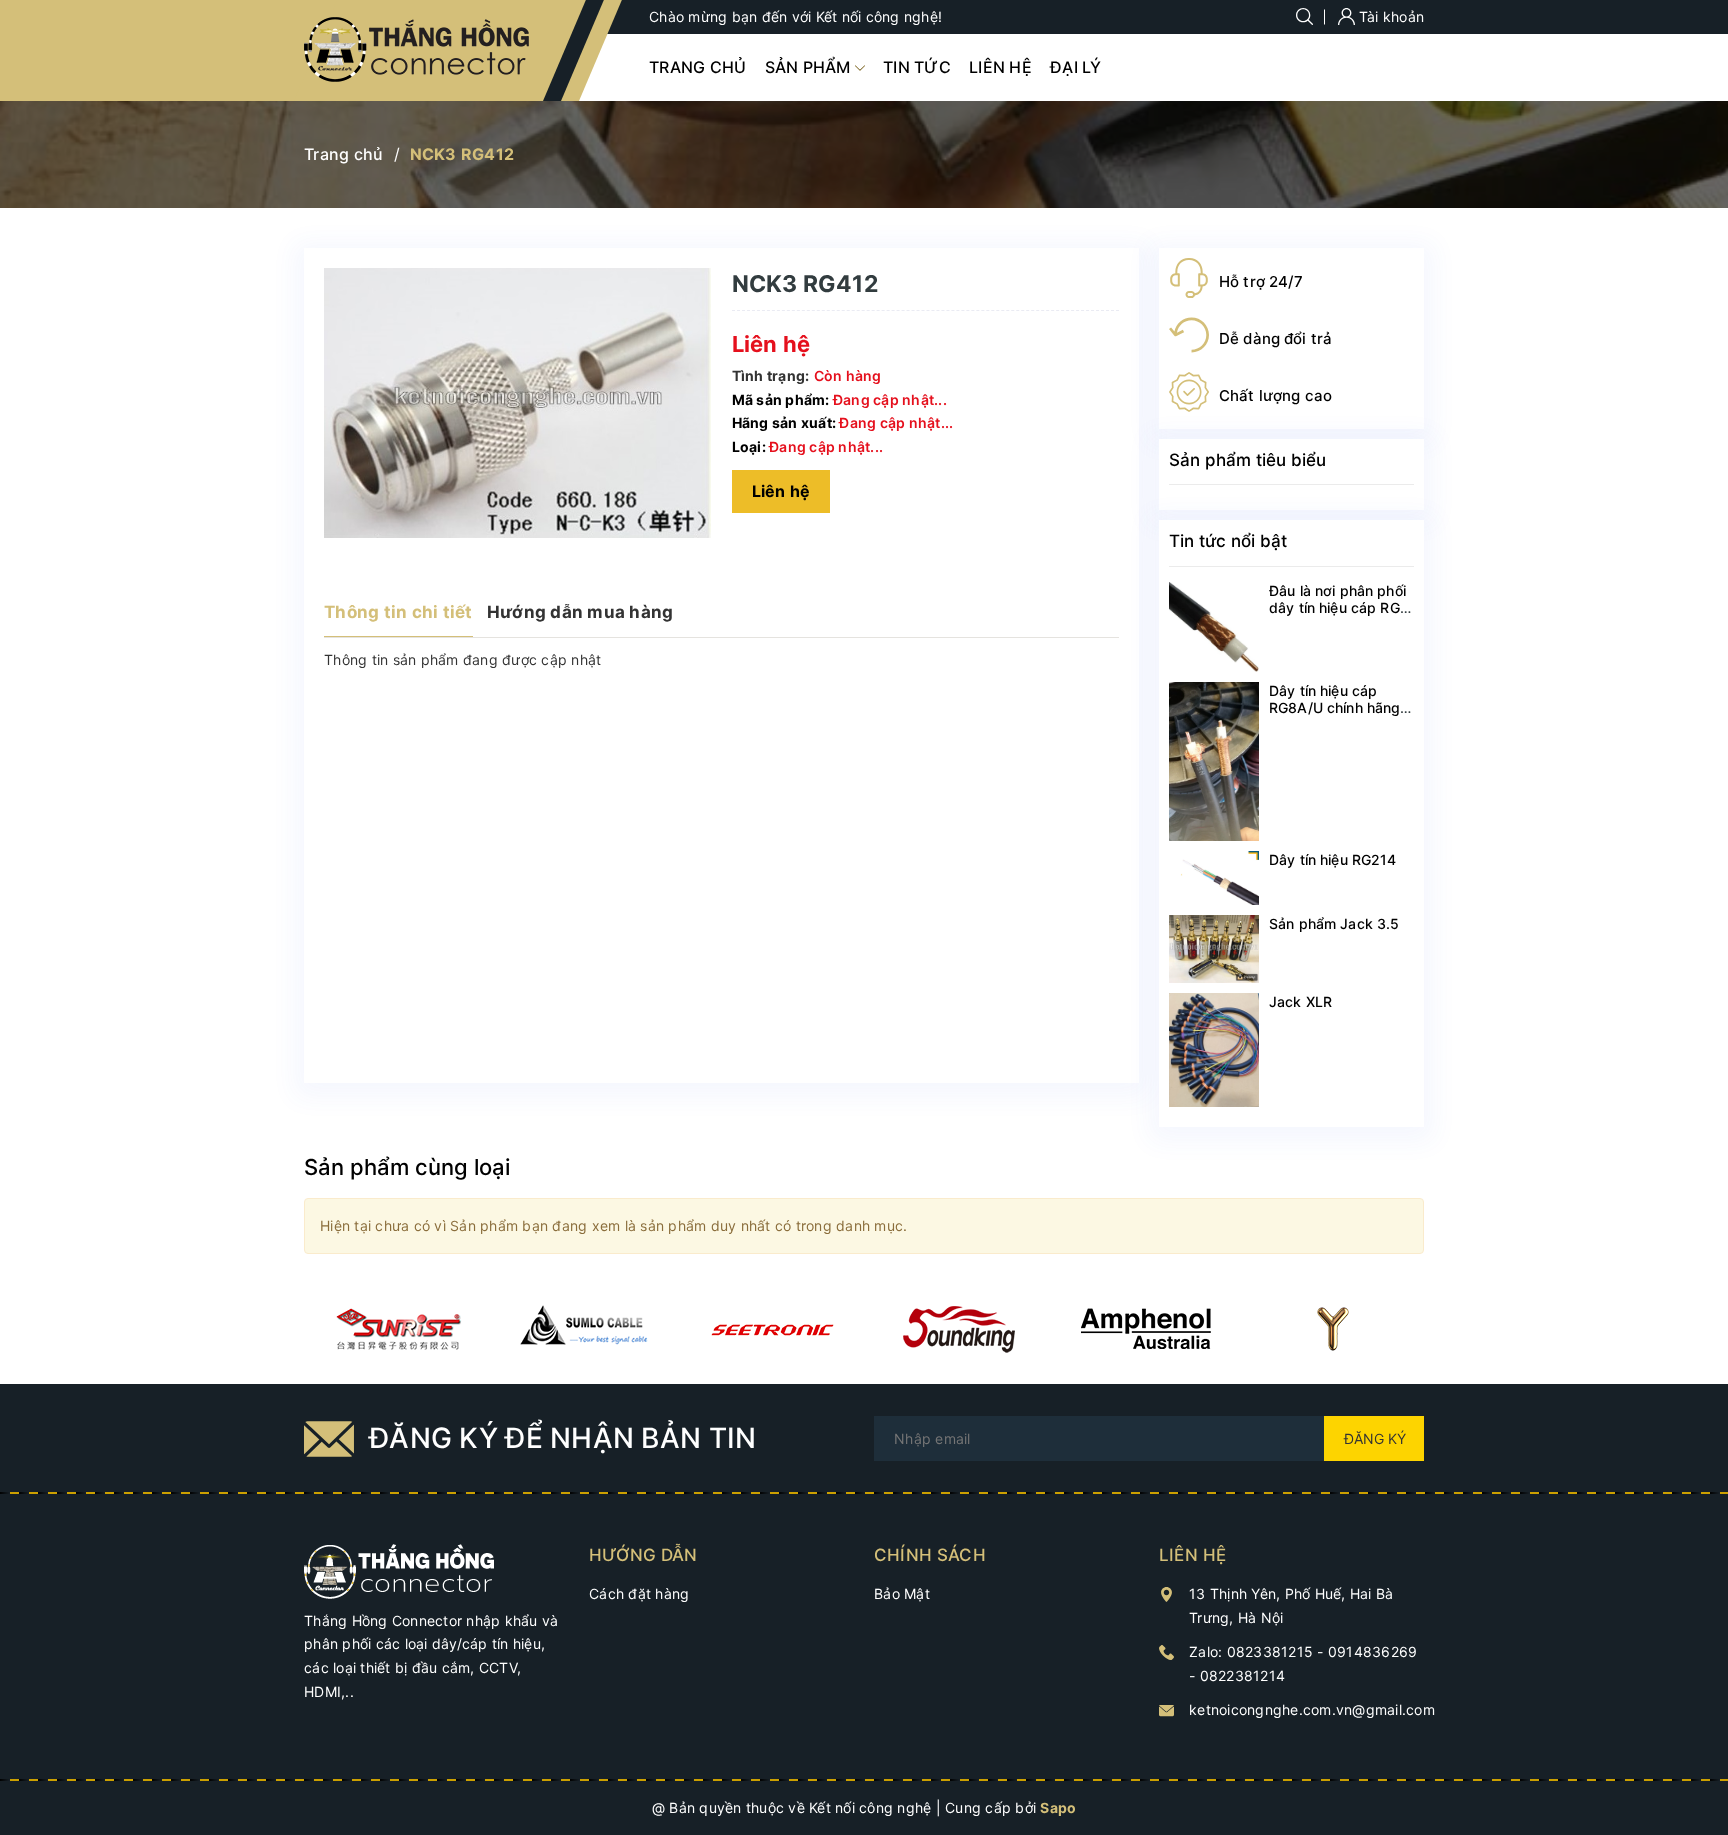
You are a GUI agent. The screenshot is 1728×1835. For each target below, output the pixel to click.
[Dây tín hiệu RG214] (1214, 878)
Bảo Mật (902, 1593)
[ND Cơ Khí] (397, 1329)
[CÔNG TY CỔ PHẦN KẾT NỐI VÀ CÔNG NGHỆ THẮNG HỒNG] (399, 1569)
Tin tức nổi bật (1228, 541)
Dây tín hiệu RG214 (1333, 859)
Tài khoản (1390, 16)
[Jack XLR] (1214, 1050)
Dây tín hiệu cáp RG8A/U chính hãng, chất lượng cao (1337, 707)
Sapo (1058, 1807)
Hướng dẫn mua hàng (580, 612)
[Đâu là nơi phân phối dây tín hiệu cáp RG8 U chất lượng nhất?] (1214, 627)
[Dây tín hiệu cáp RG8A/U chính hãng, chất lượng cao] (1214, 761)
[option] (397, 1329)
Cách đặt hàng (639, 1593)
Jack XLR (1300, 1001)
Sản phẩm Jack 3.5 (1334, 923)
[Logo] (418, 50)
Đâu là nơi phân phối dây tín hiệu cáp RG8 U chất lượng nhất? (1339, 607)
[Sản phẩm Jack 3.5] (1214, 949)
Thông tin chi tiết (398, 612)
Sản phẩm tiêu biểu (1247, 460)
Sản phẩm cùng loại (407, 1167)
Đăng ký (1375, 1438)
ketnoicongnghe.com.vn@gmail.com (1312, 1709)
